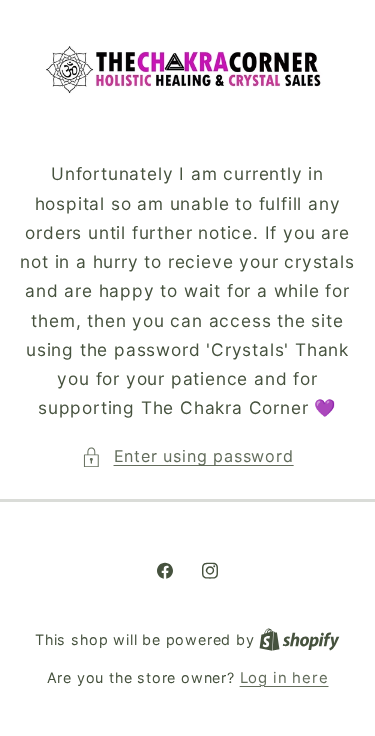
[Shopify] (299, 640)
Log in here (284, 678)
